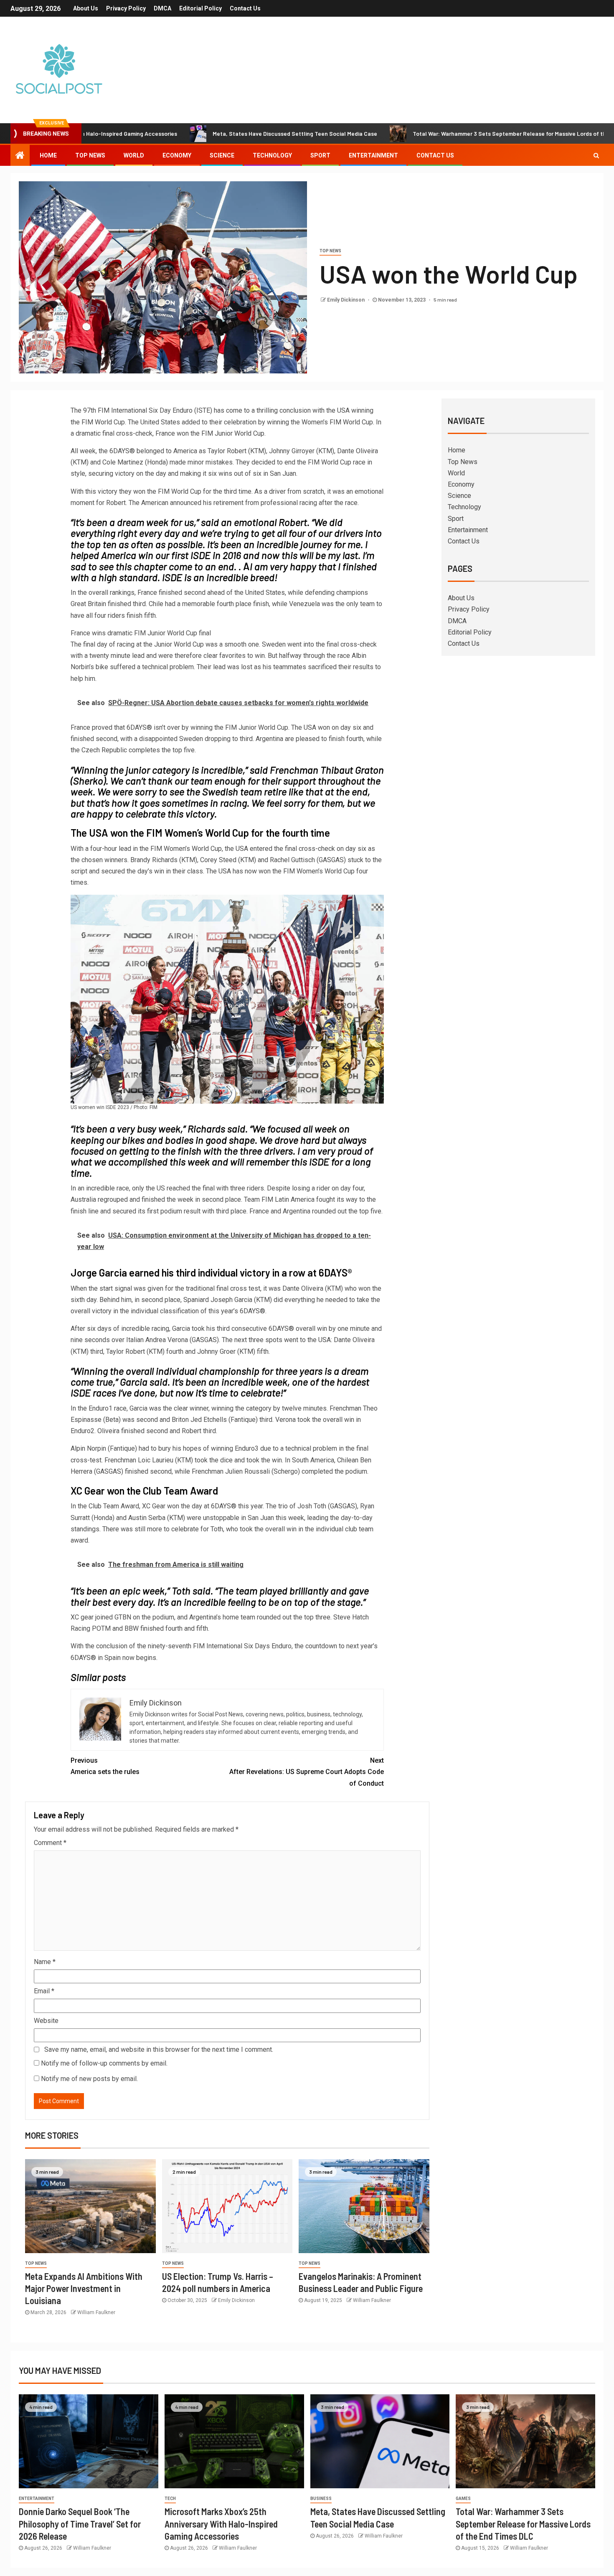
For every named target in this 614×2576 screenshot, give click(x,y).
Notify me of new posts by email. (89, 2079)
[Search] (596, 155)
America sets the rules (105, 1766)
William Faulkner (96, 2312)
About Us (86, 8)
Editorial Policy (200, 8)
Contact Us (245, 8)
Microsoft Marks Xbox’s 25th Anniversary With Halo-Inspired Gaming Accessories (221, 2524)
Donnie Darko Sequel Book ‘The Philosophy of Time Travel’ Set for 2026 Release (80, 2524)
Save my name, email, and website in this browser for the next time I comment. (159, 2049)
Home (48, 155)
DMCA (162, 8)
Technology (272, 155)
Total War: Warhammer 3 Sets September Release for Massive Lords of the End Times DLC (452, 133)
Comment (50, 1843)
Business (321, 2499)
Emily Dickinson (346, 300)
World (134, 155)
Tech (170, 2499)
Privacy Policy (126, 8)
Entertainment (373, 155)
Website (46, 2021)
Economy (177, 155)
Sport (320, 155)
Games (463, 2499)
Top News (90, 155)
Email (44, 1991)
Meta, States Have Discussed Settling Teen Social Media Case (216, 133)
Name (45, 1962)
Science (222, 155)
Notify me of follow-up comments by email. (104, 2063)
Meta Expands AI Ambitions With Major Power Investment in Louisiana (84, 2288)
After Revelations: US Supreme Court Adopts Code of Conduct (307, 1772)
